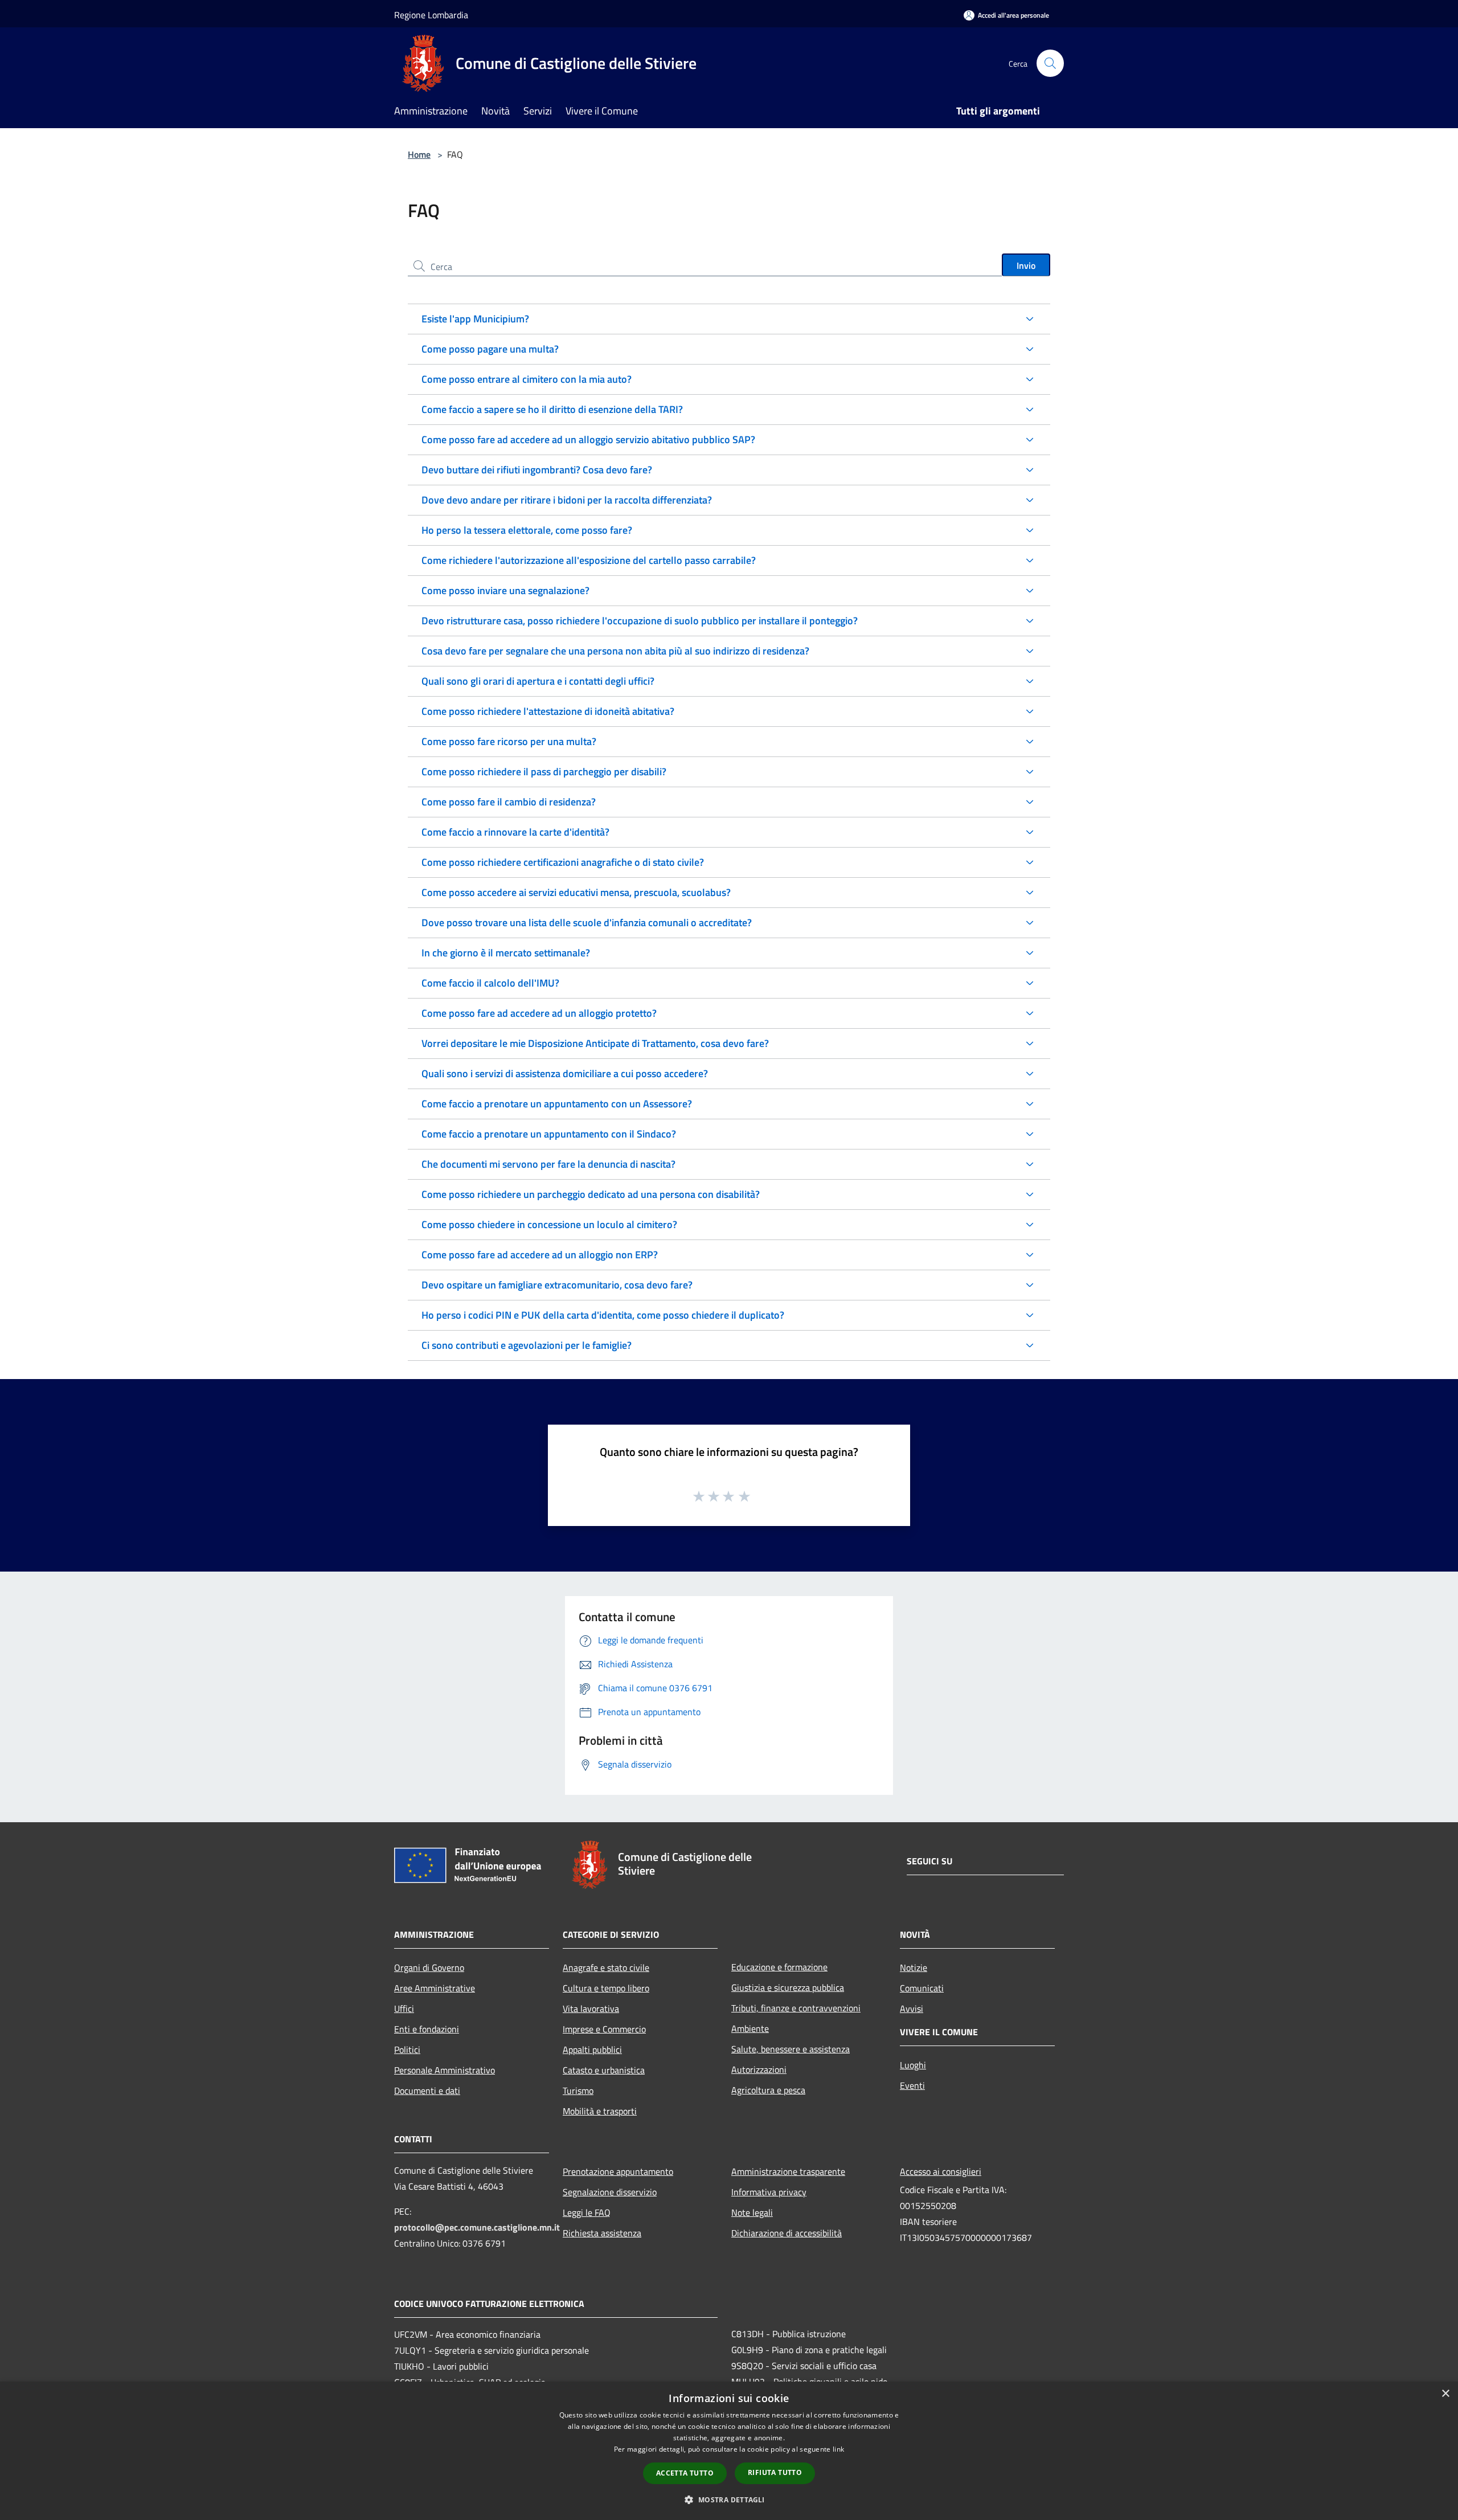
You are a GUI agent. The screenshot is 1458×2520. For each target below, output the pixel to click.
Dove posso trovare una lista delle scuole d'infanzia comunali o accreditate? (587, 923)
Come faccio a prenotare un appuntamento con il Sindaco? (549, 1134)
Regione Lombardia (431, 15)
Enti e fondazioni (427, 2029)
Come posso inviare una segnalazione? (505, 590)
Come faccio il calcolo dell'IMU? (490, 983)
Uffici (404, 2008)
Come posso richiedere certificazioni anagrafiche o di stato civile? (563, 862)
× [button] (1445, 2394)
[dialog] (729, 2451)
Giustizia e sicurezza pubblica (788, 1987)
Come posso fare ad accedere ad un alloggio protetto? (539, 1013)
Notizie (914, 1967)
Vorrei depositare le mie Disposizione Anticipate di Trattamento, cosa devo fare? (595, 1043)
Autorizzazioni (759, 2069)
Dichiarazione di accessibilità (787, 2233)
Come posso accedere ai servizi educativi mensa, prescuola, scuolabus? (576, 892)
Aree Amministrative (435, 1988)
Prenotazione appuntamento (618, 2171)
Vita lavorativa (591, 2008)
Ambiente (750, 2028)
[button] (729, 2499)
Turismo (578, 2091)
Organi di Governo (429, 1967)
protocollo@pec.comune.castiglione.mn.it (477, 2227)
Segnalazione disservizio (610, 2192)
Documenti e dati (427, 2091)
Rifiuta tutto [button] (775, 2472)
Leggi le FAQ (587, 2212)
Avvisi (912, 2008)
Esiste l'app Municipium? (475, 319)
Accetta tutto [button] (685, 2473)
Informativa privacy (769, 2192)
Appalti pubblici (592, 2049)
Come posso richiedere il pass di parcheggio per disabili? (544, 772)
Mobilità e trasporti (600, 2111)
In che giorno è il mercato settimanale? (506, 953)
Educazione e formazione (779, 1967)
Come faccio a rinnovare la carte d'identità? (515, 832)
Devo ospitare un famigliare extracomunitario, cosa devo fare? (557, 1285)
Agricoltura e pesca (768, 2090)
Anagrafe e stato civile (606, 1967)
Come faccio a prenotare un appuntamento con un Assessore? (557, 1104)
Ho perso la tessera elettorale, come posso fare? (527, 530)
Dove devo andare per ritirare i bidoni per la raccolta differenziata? (567, 500)
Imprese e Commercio (604, 2029)
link (838, 2449)
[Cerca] (1050, 63)
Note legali (752, 2212)
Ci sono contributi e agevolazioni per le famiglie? (527, 1345)
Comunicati (922, 1988)
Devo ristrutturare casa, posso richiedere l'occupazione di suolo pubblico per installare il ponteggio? (640, 621)
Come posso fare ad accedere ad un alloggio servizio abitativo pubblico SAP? (588, 439)
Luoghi (913, 2065)
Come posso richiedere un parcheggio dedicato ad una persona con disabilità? (591, 1194)
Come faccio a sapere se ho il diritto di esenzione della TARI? (552, 409)
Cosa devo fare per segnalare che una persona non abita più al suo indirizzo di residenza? (615, 651)
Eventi (912, 2085)
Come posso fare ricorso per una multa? (509, 741)
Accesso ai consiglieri (941, 2171)
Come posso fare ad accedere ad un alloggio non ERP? (540, 1255)
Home (419, 154)
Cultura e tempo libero (606, 1988)
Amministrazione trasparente (788, 2171)
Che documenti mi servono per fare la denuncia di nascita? (548, 1164)
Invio (1026, 265)
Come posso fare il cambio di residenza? (509, 802)
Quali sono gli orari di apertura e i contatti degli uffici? (538, 681)
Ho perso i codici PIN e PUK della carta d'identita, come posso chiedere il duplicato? (603, 1315)
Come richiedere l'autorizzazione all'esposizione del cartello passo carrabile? (589, 560)
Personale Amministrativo (445, 2070)
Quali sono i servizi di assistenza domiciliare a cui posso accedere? (565, 1073)
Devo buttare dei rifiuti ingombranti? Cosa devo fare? (537, 470)
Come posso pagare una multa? (490, 349)
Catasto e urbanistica (604, 2070)
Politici (407, 2049)
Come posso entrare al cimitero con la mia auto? (527, 379)
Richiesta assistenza (602, 2233)
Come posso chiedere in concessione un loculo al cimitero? (549, 1224)
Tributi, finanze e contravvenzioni (796, 2008)
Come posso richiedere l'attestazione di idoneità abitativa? (548, 711)
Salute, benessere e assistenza (791, 2049)
